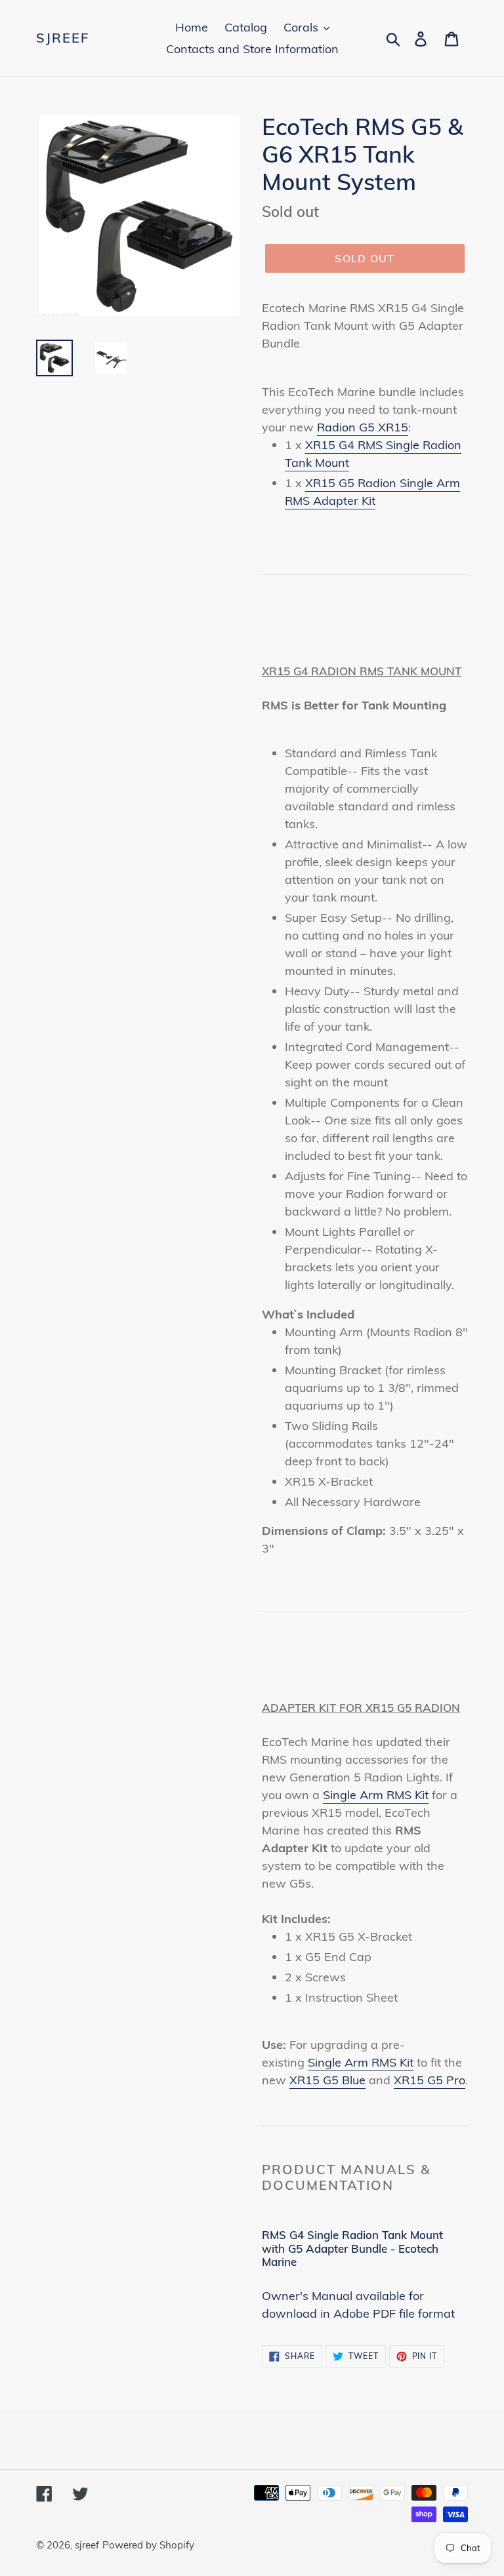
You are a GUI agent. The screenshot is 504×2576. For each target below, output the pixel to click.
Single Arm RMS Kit (376, 1795)
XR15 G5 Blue (327, 2080)
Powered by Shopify (148, 2545)
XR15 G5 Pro (430, 2080)
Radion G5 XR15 (363, 427)
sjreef (63, 38)
